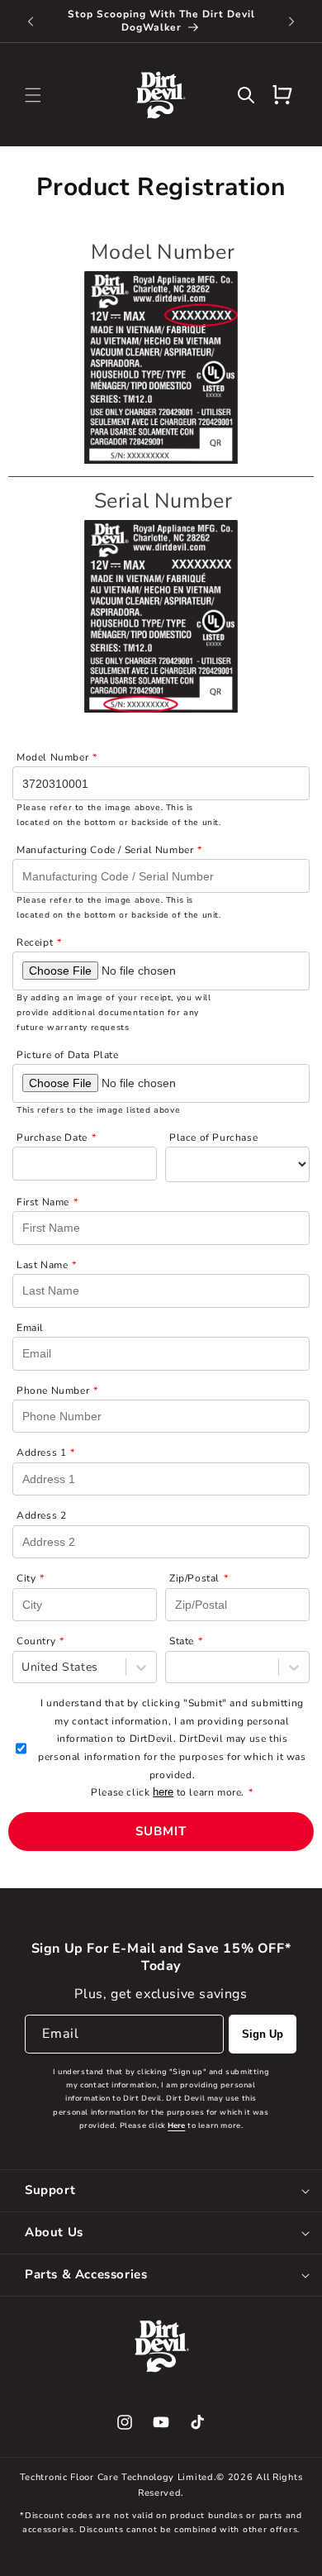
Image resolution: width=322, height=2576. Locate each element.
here (163, 1792)
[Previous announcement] (31, 21)
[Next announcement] (291, 21)
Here (176, 2125)
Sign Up (263, 2034)
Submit (161, 1831)
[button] (33, 95)
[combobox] (24, 1667)
